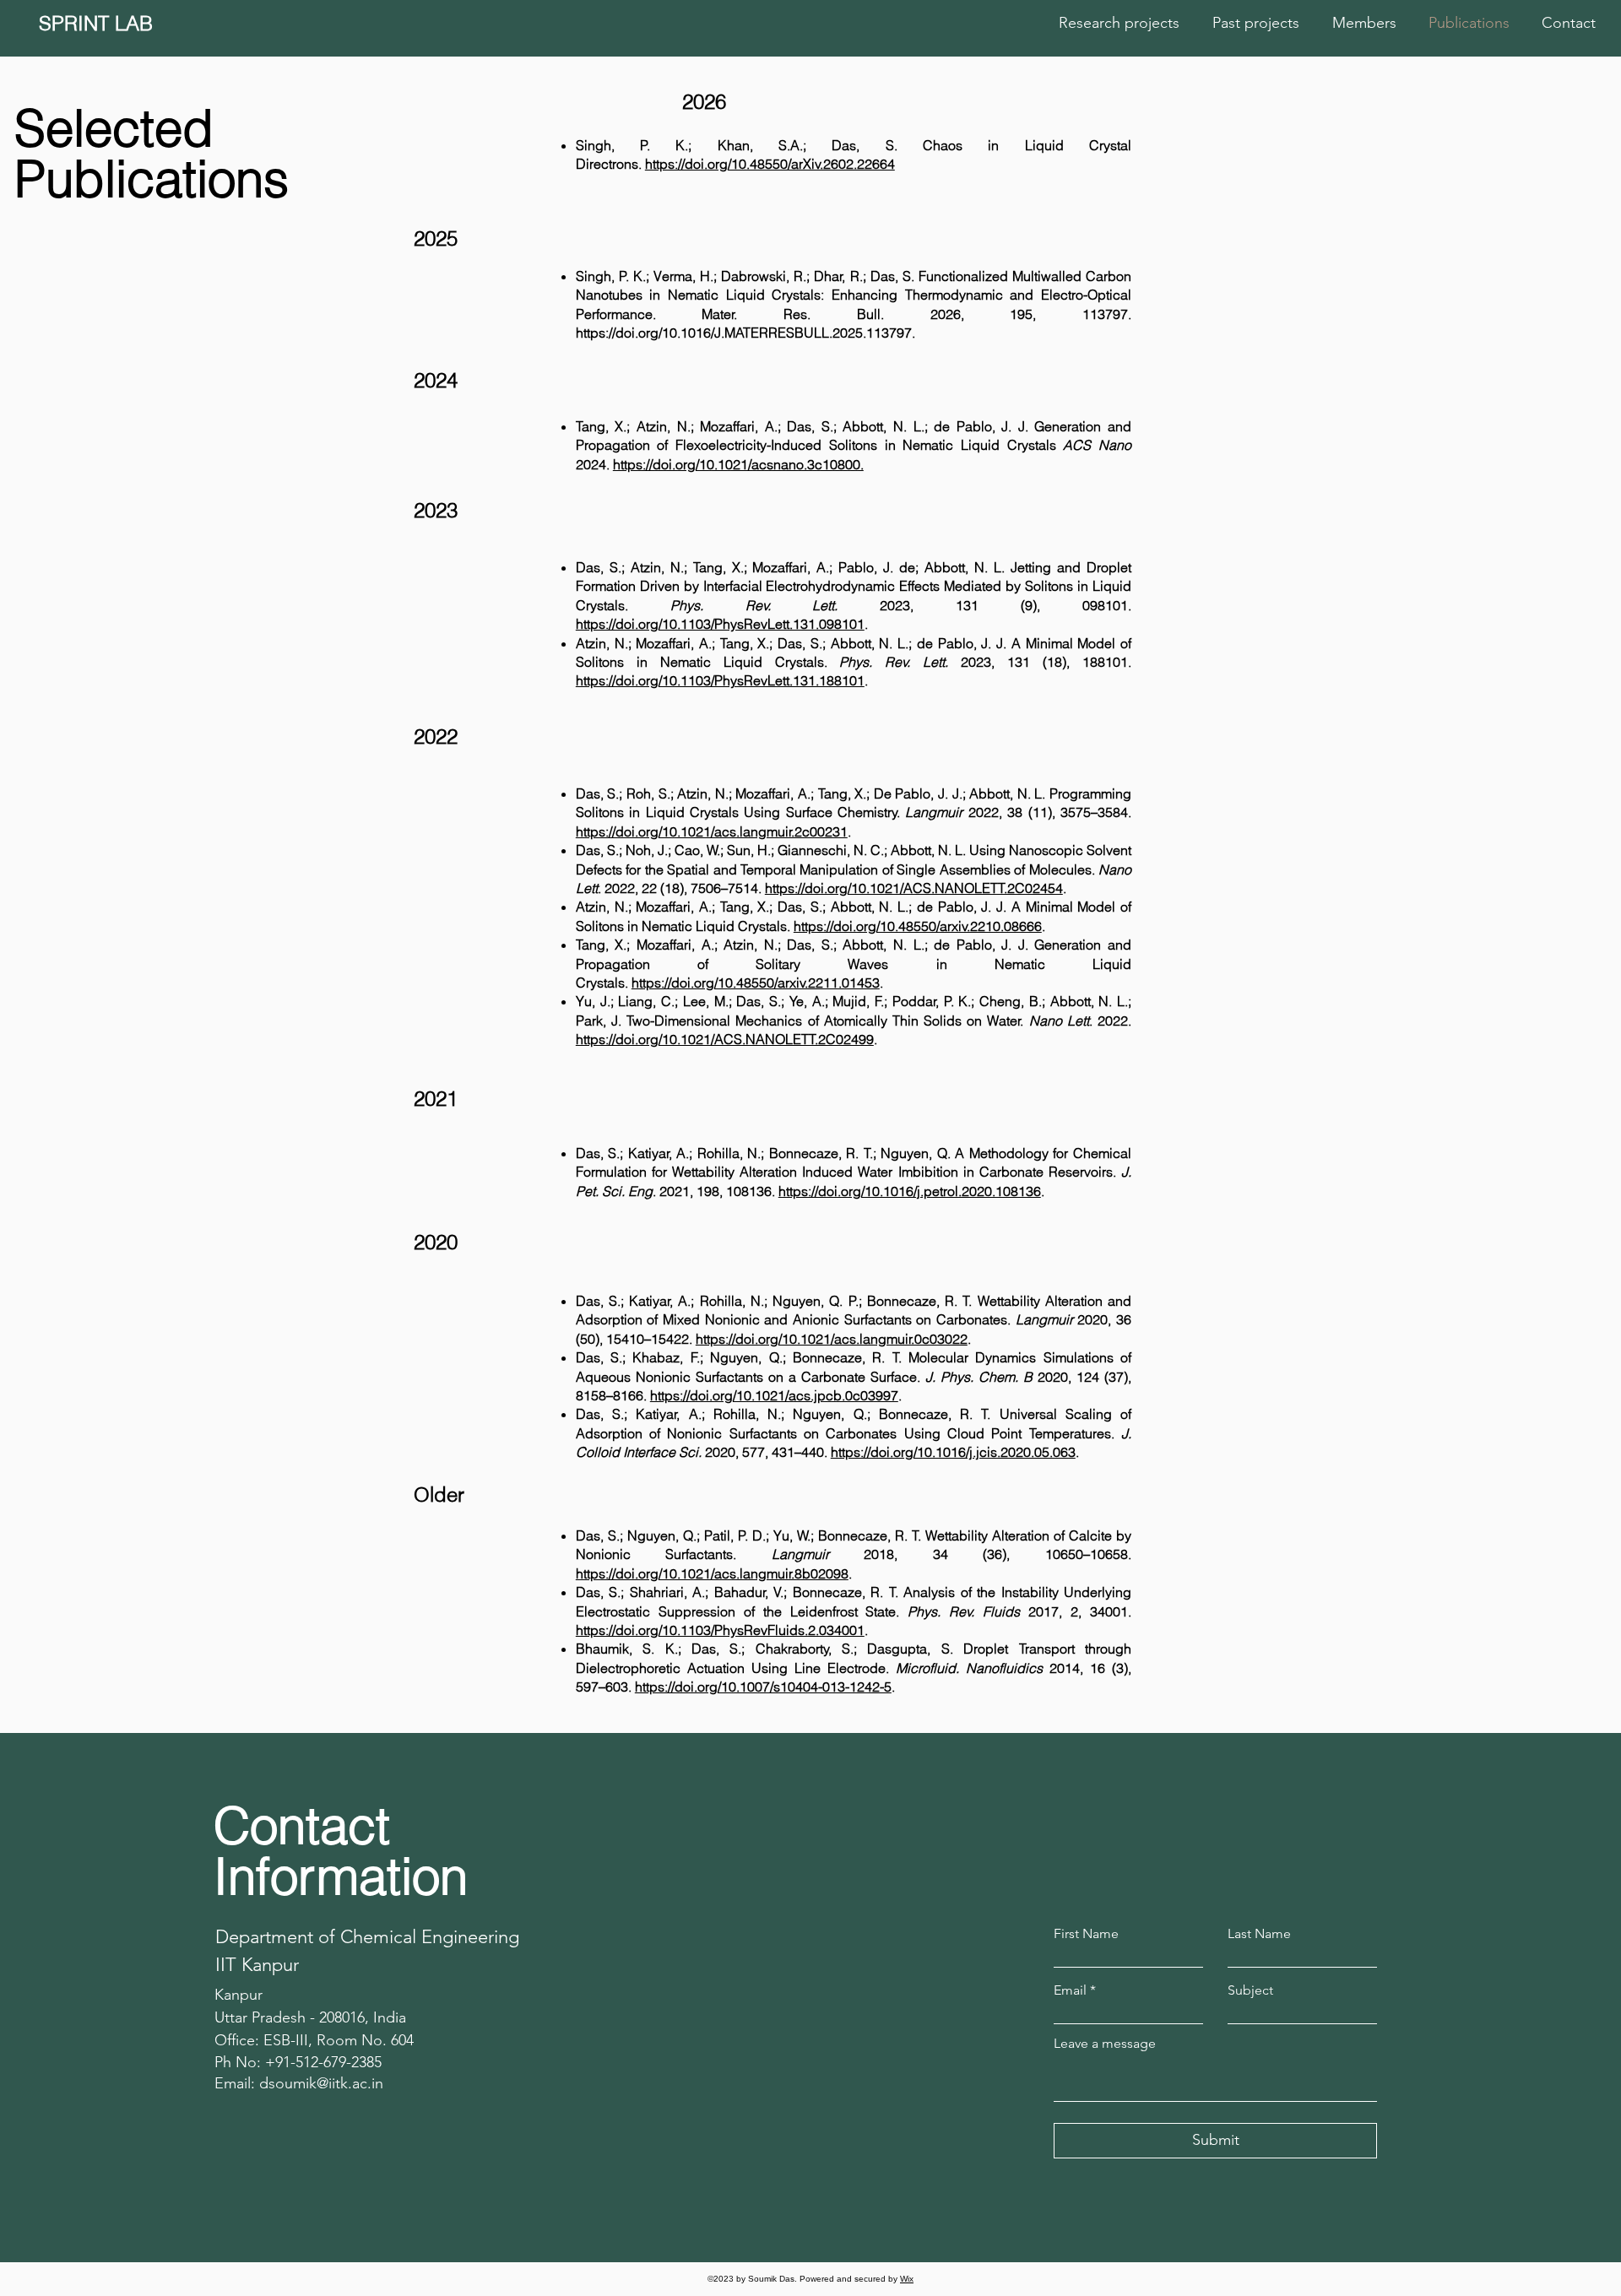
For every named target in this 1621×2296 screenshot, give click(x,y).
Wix (907, 2279)
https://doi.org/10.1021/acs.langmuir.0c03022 (832, 1339)
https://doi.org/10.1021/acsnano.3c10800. (738, 464)
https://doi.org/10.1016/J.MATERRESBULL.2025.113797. (745, 333)
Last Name (1259, 1934)
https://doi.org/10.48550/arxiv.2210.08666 (918, 926)
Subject (1250, 1990)
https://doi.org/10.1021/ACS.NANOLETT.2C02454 (914, 888)
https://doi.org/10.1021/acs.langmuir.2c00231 (712, 831)
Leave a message (1105, 2044)
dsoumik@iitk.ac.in (321, 2083)
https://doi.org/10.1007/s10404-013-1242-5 (763, 1687)
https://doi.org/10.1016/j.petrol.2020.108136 (910, 1191)
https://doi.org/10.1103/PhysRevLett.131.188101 (720, 680)
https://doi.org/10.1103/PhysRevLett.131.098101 (720, 624)
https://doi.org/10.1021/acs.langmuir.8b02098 (712, 1573)
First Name (1086, 1934)
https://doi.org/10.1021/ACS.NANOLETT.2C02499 (725, 1039)
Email (1070, 1990)
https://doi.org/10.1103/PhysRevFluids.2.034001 (720, 1630)
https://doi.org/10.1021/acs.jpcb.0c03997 (774, 1395)
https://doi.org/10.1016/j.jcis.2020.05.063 (953, 1452)
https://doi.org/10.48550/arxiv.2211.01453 (756, 983)
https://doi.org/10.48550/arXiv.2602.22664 (770, 164)
